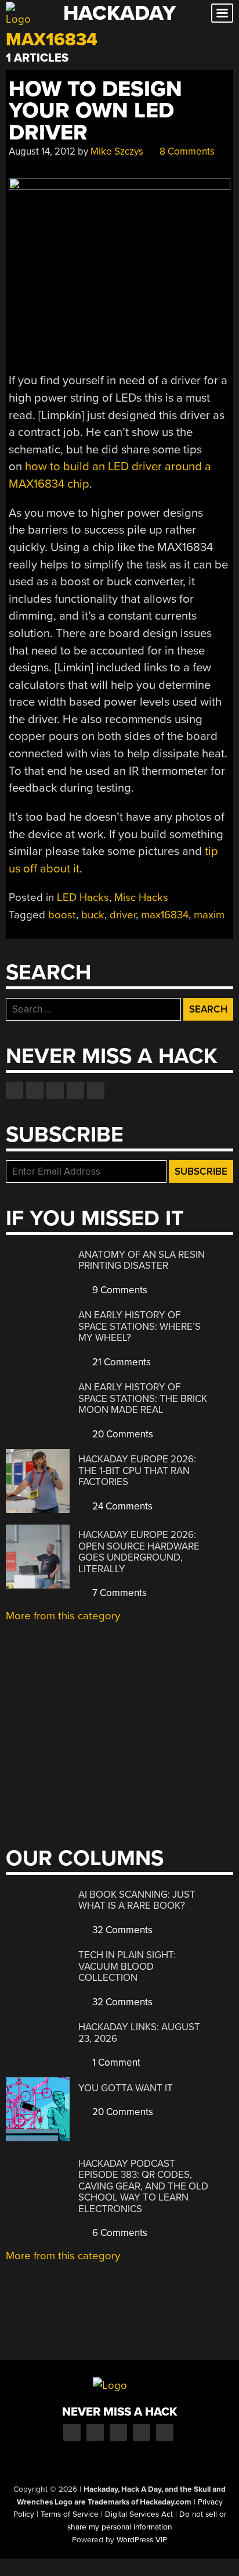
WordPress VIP (142, 2540)
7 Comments (118, 1593)
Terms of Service (70, 2514)
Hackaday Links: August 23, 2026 (139, 2033)
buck (93, 915)
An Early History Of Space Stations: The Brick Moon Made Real (143, 1398)
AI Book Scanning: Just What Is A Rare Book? (137, 1900)
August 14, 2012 (42, 151)
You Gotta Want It (126, 2088)
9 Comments (119, 1290)
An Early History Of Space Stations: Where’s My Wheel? (140, 1326)
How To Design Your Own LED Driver (95, 111)
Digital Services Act (139, 2514)
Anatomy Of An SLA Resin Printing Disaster (142, 1260)
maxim (209, 915)
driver (123, 915)
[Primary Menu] (222, 13)
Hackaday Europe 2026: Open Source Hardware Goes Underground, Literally (139, 1552)
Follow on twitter (35, 1090)
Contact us (96, 1090)
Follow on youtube (55, 1090)
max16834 (165, 915)
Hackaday (119, 13)
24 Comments (121, 1506)
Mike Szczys (117, 151)
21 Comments (120, 1362)
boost (62, 915)
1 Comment (115, 2062)
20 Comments (122, 1434)
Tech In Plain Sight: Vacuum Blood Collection (127, 1966)
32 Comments (121, 1930)
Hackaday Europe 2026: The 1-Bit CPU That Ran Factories (137, 1471)
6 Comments (119, 2233)
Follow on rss (75, 1090)
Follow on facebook (15, 1090)
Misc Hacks (141, 897)
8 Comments (186, 151)
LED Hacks (83, 897)
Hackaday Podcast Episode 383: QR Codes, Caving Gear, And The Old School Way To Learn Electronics (143, 2186)
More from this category (63, 1616)
